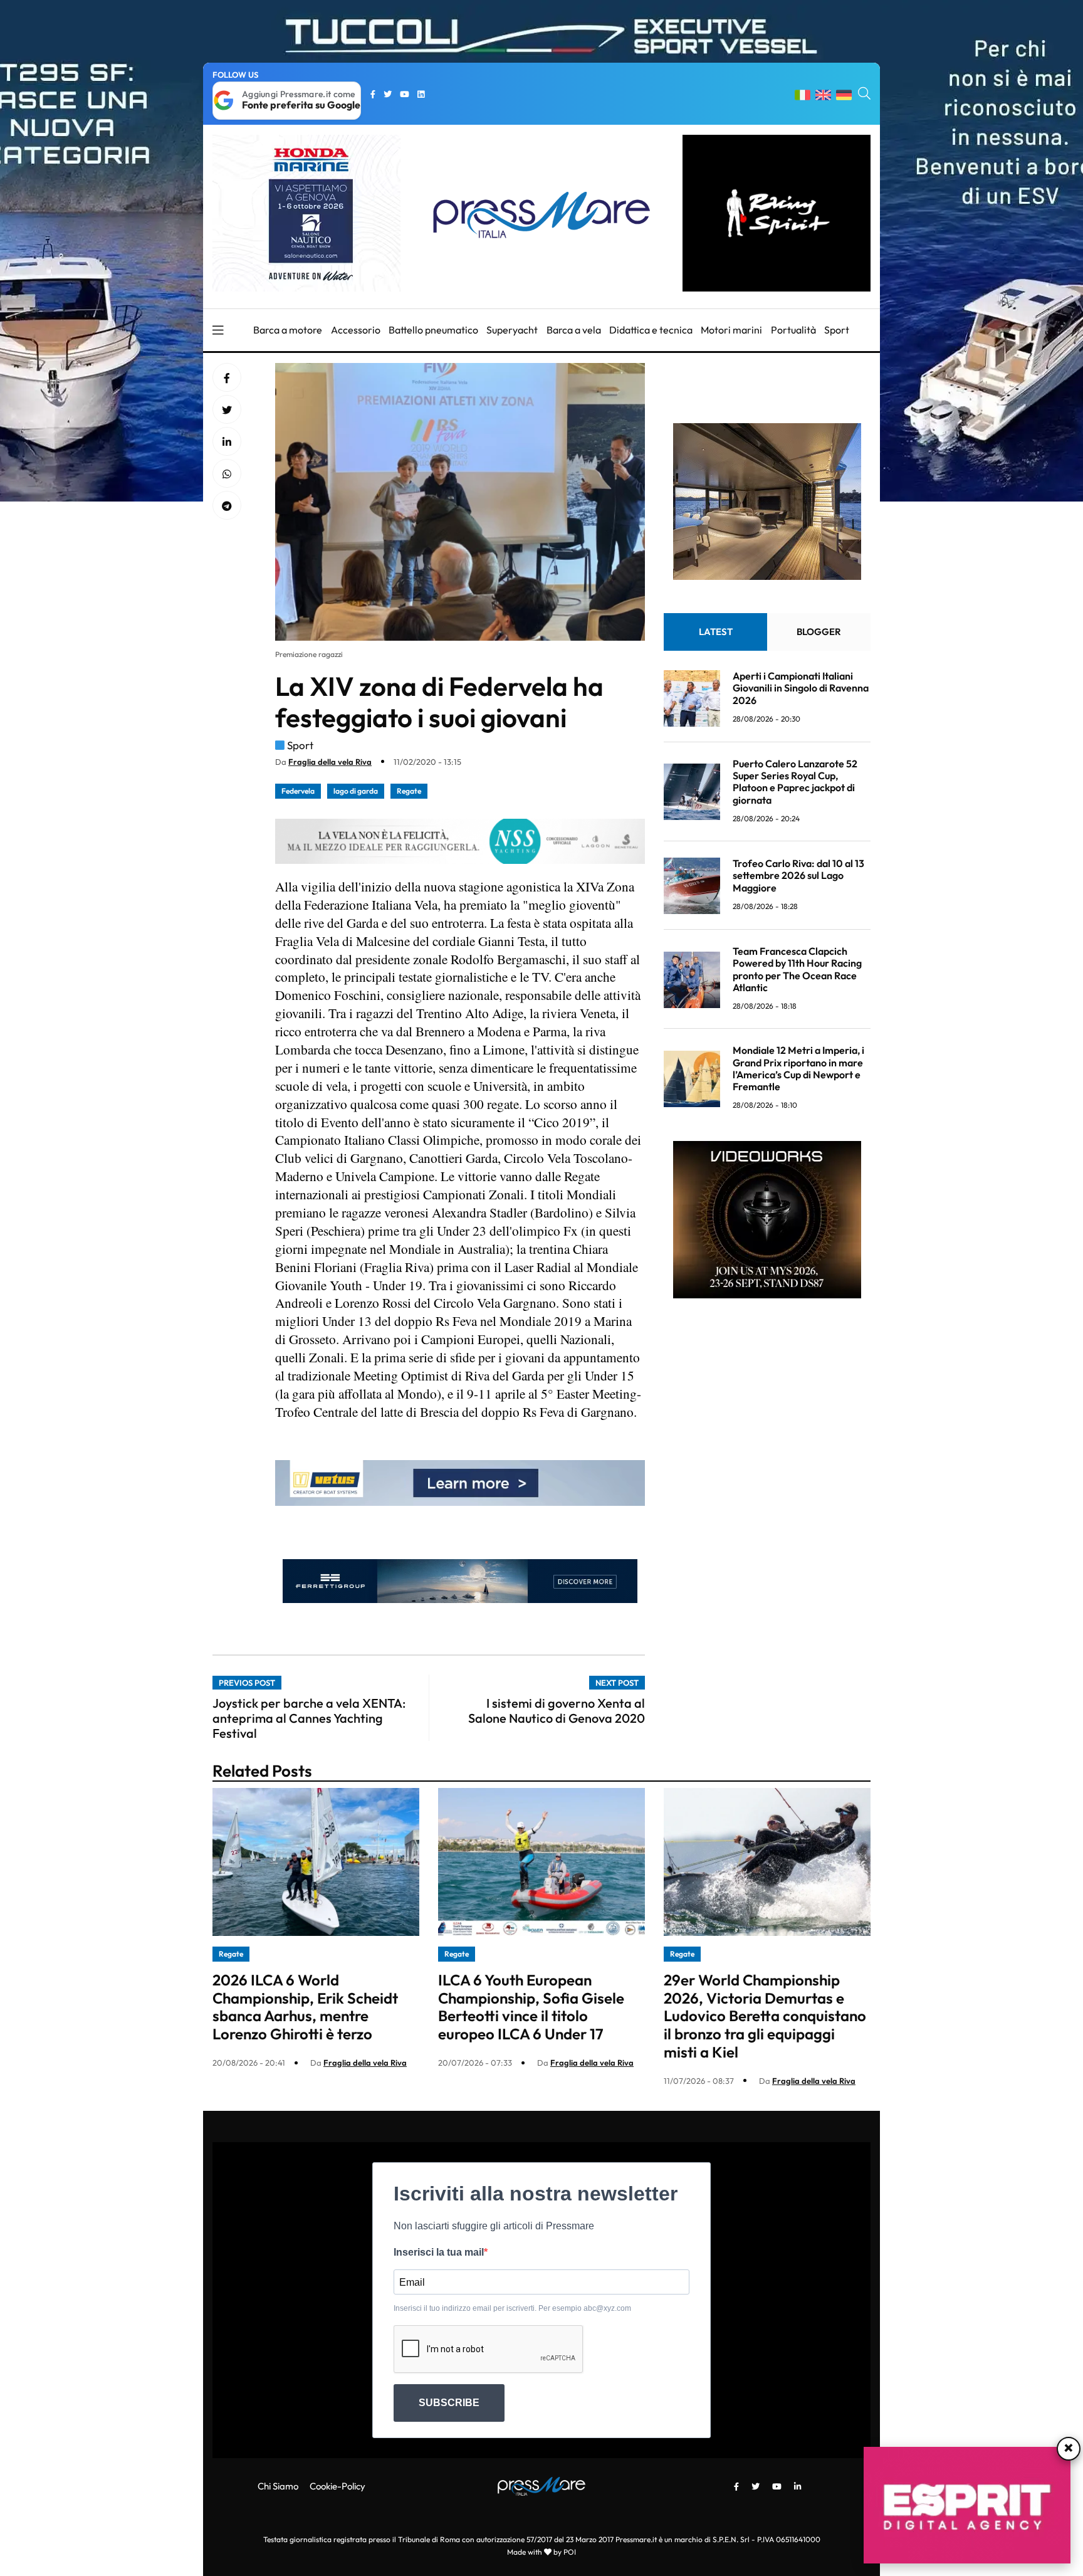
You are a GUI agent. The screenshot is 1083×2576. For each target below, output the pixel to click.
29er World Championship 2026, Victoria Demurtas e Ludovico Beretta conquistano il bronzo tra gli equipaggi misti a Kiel (765, 2016)
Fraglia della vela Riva (330, 762)
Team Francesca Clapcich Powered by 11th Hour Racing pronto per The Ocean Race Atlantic (797, 970)
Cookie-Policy (337, 2486)
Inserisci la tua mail (439, 2252)
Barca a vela (574, 330)
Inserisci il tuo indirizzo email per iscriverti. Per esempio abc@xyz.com (512, 2308)
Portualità (793, 330)
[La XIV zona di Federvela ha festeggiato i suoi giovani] (227, 442)
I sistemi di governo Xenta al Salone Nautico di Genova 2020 (557, 1711)
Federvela (298, 791)
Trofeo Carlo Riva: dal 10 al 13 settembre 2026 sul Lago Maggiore (798, 876)
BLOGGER (819, 632)
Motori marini (731, 330)
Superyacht (512, 330)
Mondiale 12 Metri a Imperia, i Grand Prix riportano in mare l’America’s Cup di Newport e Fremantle (798, 1069)
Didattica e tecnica (651, 330)
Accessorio (356, 330)
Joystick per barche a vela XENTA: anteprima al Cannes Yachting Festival (309, 1718)
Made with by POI (541, 2552)
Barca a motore (288, 330)
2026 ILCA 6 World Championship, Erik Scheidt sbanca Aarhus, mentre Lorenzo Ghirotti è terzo (305, 2007)
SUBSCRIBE (449, 2403)
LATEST (716, 632)
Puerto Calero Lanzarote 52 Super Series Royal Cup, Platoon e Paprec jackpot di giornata (795, 782)
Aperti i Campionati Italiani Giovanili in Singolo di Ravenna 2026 (801, 688)
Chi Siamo (278, 2486)
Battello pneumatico (433, 330)
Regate (409, 791)
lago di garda (356, 791)
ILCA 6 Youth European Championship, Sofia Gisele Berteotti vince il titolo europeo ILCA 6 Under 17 (531, 2007)
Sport (837, 330)
